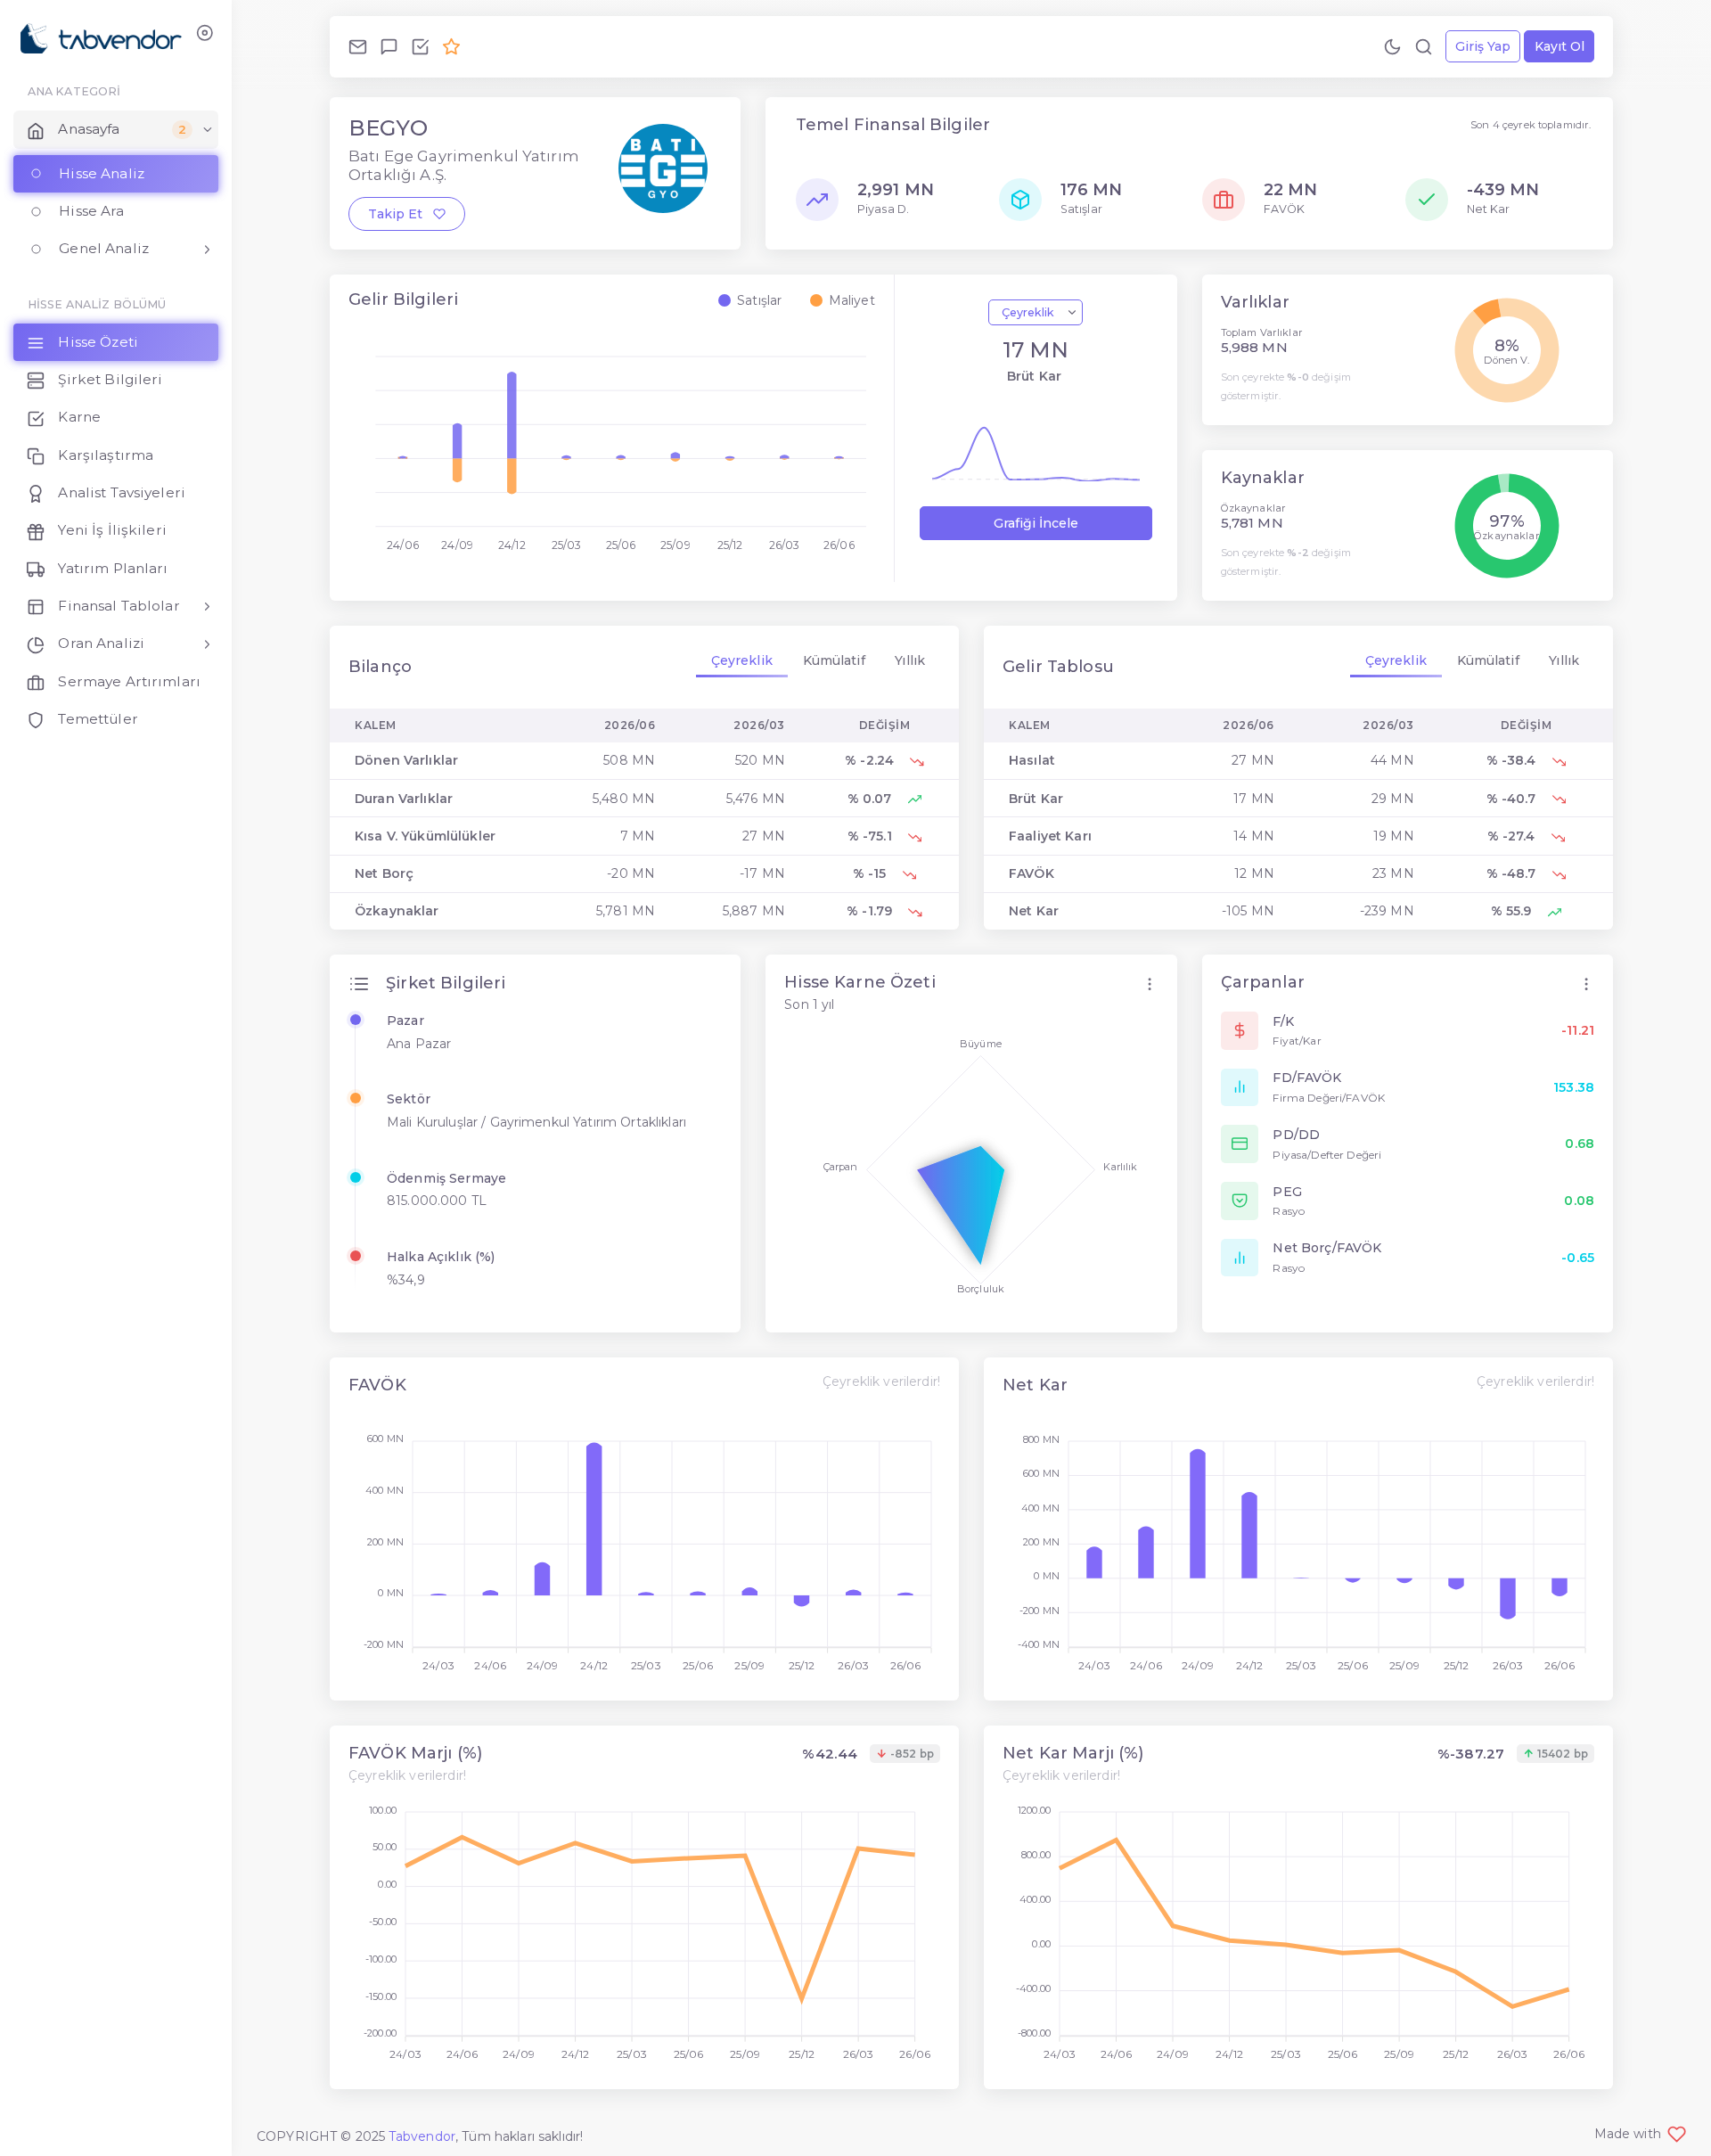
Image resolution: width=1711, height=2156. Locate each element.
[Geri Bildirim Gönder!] (389, 46)
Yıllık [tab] (910, 660)
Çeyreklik (1029, 312)
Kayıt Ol (1560, 46)
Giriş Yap (1483, 46)
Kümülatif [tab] (834, 660)
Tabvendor (422, 2136)
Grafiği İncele (1036, 523)
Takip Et (401, 214)
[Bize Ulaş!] (358, 46)
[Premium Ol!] (451, 46)
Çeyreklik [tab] (742, 660)
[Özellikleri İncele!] (420, 46)
